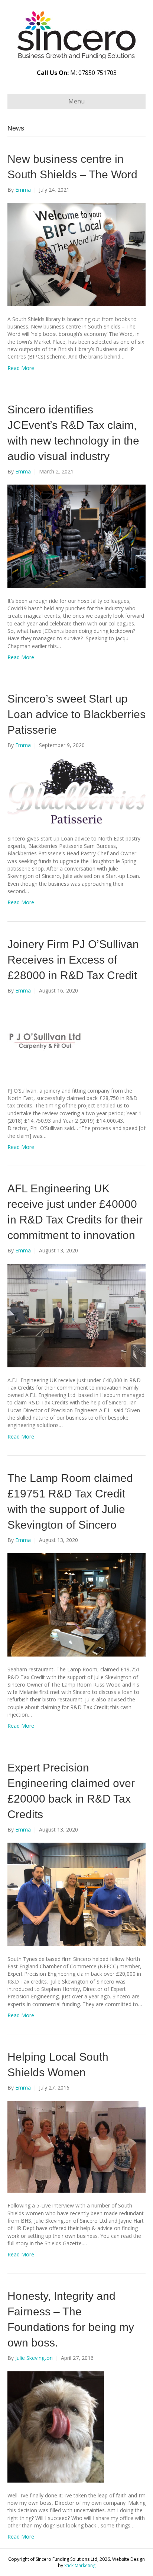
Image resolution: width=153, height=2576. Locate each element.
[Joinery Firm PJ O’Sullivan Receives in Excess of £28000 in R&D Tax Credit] (45, 1040)
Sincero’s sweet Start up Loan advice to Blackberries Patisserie (76, 714)
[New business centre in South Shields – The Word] (76, 254)
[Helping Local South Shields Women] (76, 2146)
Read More (21, 368)
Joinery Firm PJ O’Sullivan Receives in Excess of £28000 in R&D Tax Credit (73, 960)
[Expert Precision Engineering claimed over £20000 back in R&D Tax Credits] (76, 1894)
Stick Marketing (80, 2565)
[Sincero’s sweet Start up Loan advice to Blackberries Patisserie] (76, 791)
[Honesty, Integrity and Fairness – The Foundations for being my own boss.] (56, 2426)
